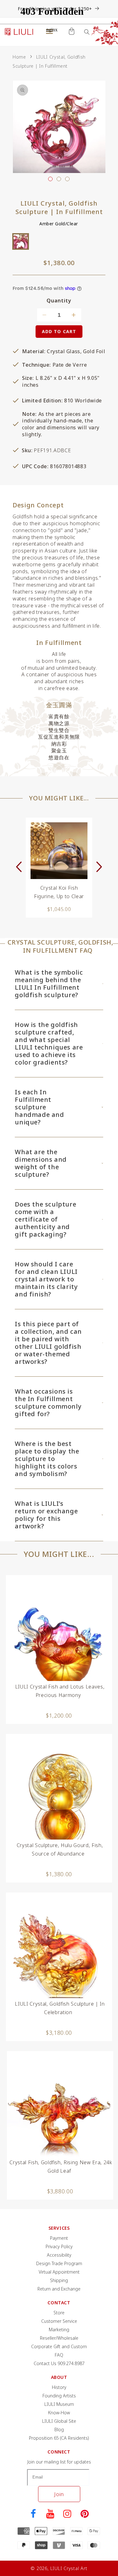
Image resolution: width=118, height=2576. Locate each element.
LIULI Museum (59, 2404)
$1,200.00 (59, 1715)
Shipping (59, 2280)
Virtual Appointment (59, 2272)
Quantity (59, 301)
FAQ (59, 2355)
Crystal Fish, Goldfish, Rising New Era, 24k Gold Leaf (61, 2167)
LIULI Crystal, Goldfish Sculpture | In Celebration (60, 2008)
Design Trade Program (59, 2263)
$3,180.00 (59, 2033)
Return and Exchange (59, 2289)
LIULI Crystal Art (69, 2568)
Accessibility (59, 2255)
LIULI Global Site (59, 2421)
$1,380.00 (59, 1874)
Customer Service (59, 2321)
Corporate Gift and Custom (59, 2346)
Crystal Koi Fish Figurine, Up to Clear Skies (59, 892)
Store (59, 2313)
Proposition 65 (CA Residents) (59, 2438)
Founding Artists (59, 2396)
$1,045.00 (59, 909)
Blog (59, 2429)
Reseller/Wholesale (59, 2338)
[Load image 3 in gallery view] (67, 179)
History (59, 2387)
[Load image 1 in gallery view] (50, 179)
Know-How (59, 2413)
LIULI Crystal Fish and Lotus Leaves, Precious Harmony (60, 1691)
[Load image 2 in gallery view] (59, 179)
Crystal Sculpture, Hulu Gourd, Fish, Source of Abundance (60, 1849)
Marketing (59, 2330)
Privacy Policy (59, 2246)
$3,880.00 (60, 2191)
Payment (59, 2238)
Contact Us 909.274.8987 (59, 2363)
